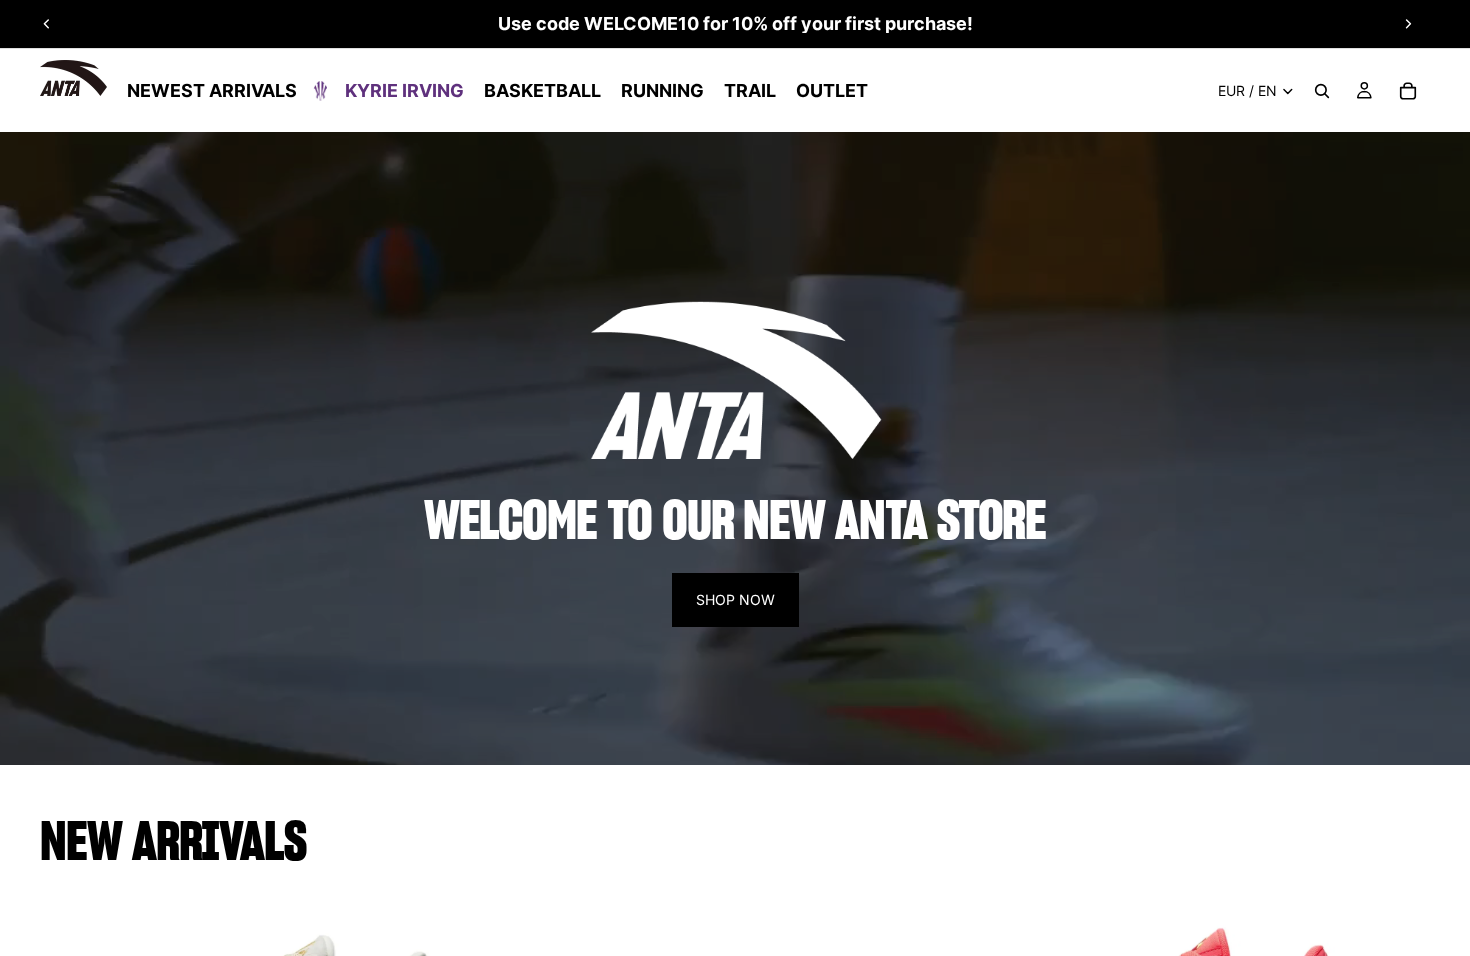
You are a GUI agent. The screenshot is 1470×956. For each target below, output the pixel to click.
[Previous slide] (47, 24)
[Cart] (1408, 91)
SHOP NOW (735, 599)
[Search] (1322, 91)
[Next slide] (1408, 24)
